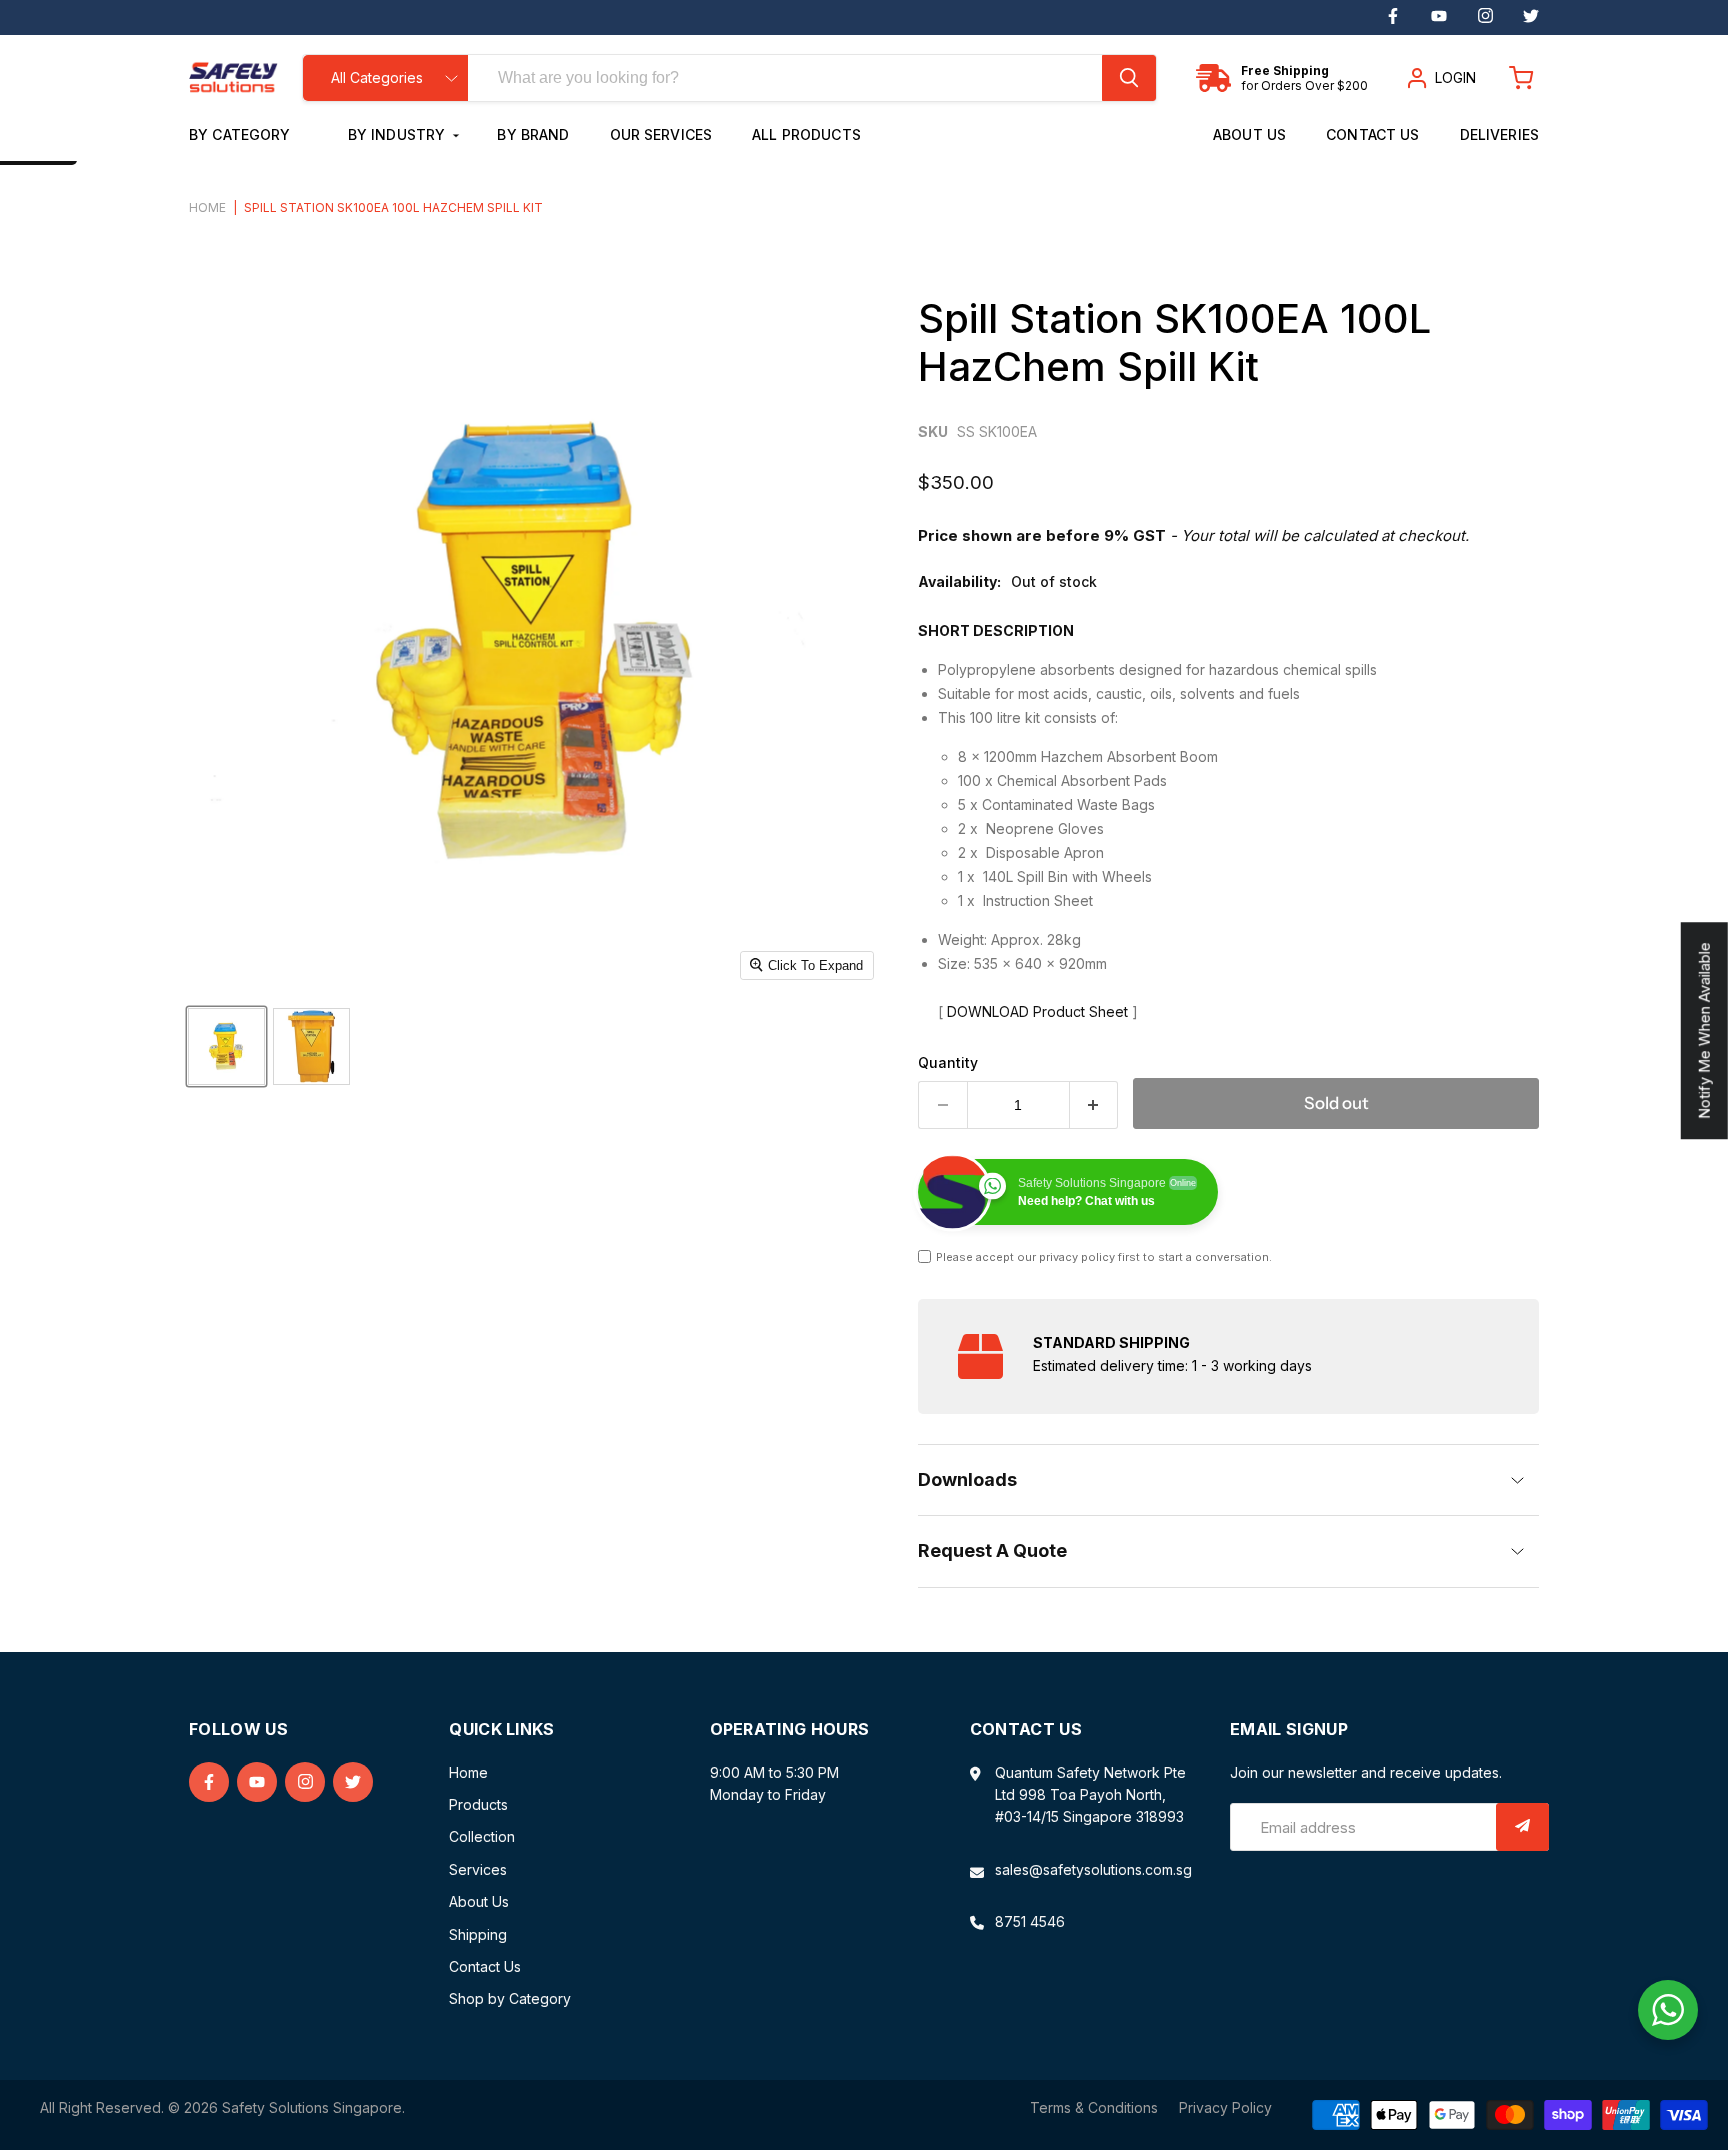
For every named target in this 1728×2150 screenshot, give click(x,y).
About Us (1249, 134)
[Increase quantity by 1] (1094, 1105)
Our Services (661, 134)
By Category (242, 134)
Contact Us (1372, 134)
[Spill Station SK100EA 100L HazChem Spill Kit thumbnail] (226, 1046)
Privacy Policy (1225, 2107)
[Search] (1129, 78)
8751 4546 (1030, 1921)
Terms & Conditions (1094, 2107)
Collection (482, 1836)
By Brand (533, 134)
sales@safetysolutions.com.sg (1093, 1869)
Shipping (478, 1934)
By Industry (399, 134)
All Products (806, 134)
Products (478, 1804)
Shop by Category (510, 1998)
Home (207, 208)
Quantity (948, 1063)
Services (478, 1869)
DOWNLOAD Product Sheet (1037, 1011)
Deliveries (1499, 134)
